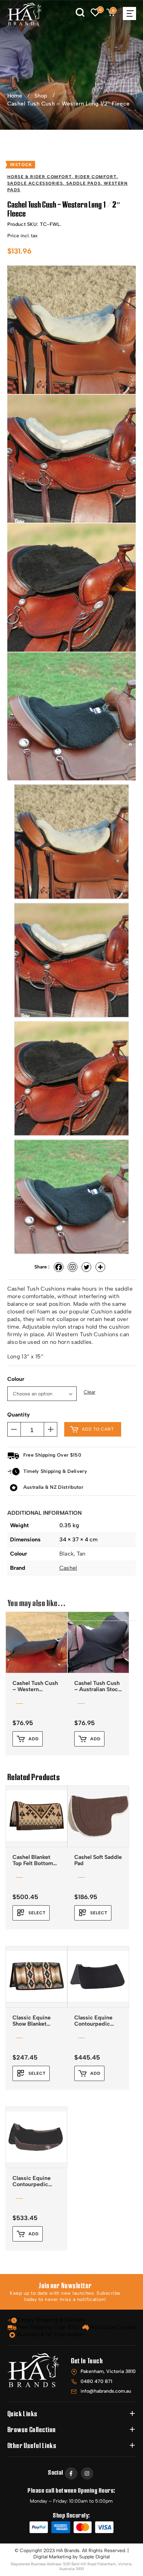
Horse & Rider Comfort (40, 177)
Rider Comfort (96, 177)
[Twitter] (86, 1267)
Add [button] (34, 1739)
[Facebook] (59, 1267)
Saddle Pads (84, 183)
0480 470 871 (96, 2381)
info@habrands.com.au (106, 2391)
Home (15, 96)
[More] (100, 1267)
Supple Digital (94, 2557)
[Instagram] (73, 1267)
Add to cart (98, 1429)
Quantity (19, 1415)
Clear (90, 1392)
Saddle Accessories (35, 183)
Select (37, 1913)
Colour (16, 1379)
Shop (41, 96)
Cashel (68, 1568)
